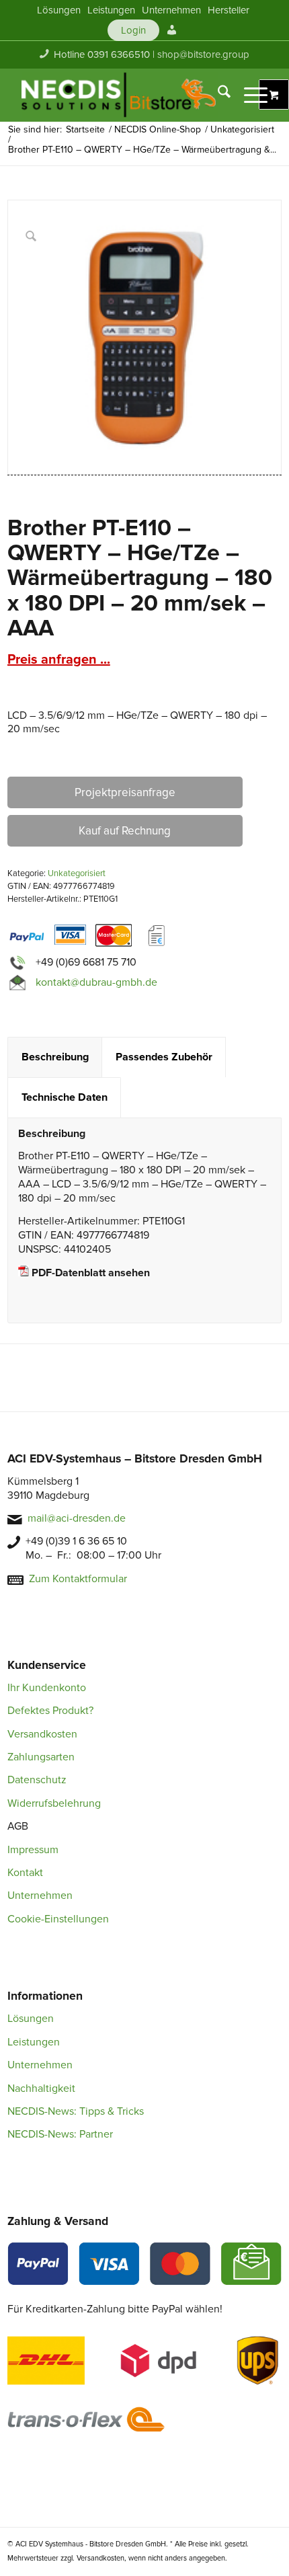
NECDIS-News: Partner (60, 2134)
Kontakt (25, 1873)
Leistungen (34, 2042)
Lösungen (31, 2019)
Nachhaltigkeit (41, 2089)
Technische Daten (65, 1097)
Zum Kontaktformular (78, 1579)
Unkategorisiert (77, 873)
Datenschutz (37, 1780)
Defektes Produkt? (50, 1711)
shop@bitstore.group (203, 54)
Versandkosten (42, 1734)
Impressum (33, 1850)
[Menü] (249, 95)
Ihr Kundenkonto (47, 1688)
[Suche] (217, 95)
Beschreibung (55, 1057)
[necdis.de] (120, 95)
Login (133, 30)
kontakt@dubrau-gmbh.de (96, 982)
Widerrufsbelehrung (54, 1803)
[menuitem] (59, 10)
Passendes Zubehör (164, 1057)
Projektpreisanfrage (125, 792)
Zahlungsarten (41, 1757)
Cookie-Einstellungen (58, 1919)
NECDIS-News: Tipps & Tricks (76, 2111)
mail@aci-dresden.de (77, 1518)
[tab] (55, 1057)
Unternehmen (40, 1896)
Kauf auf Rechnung (125, 831)
